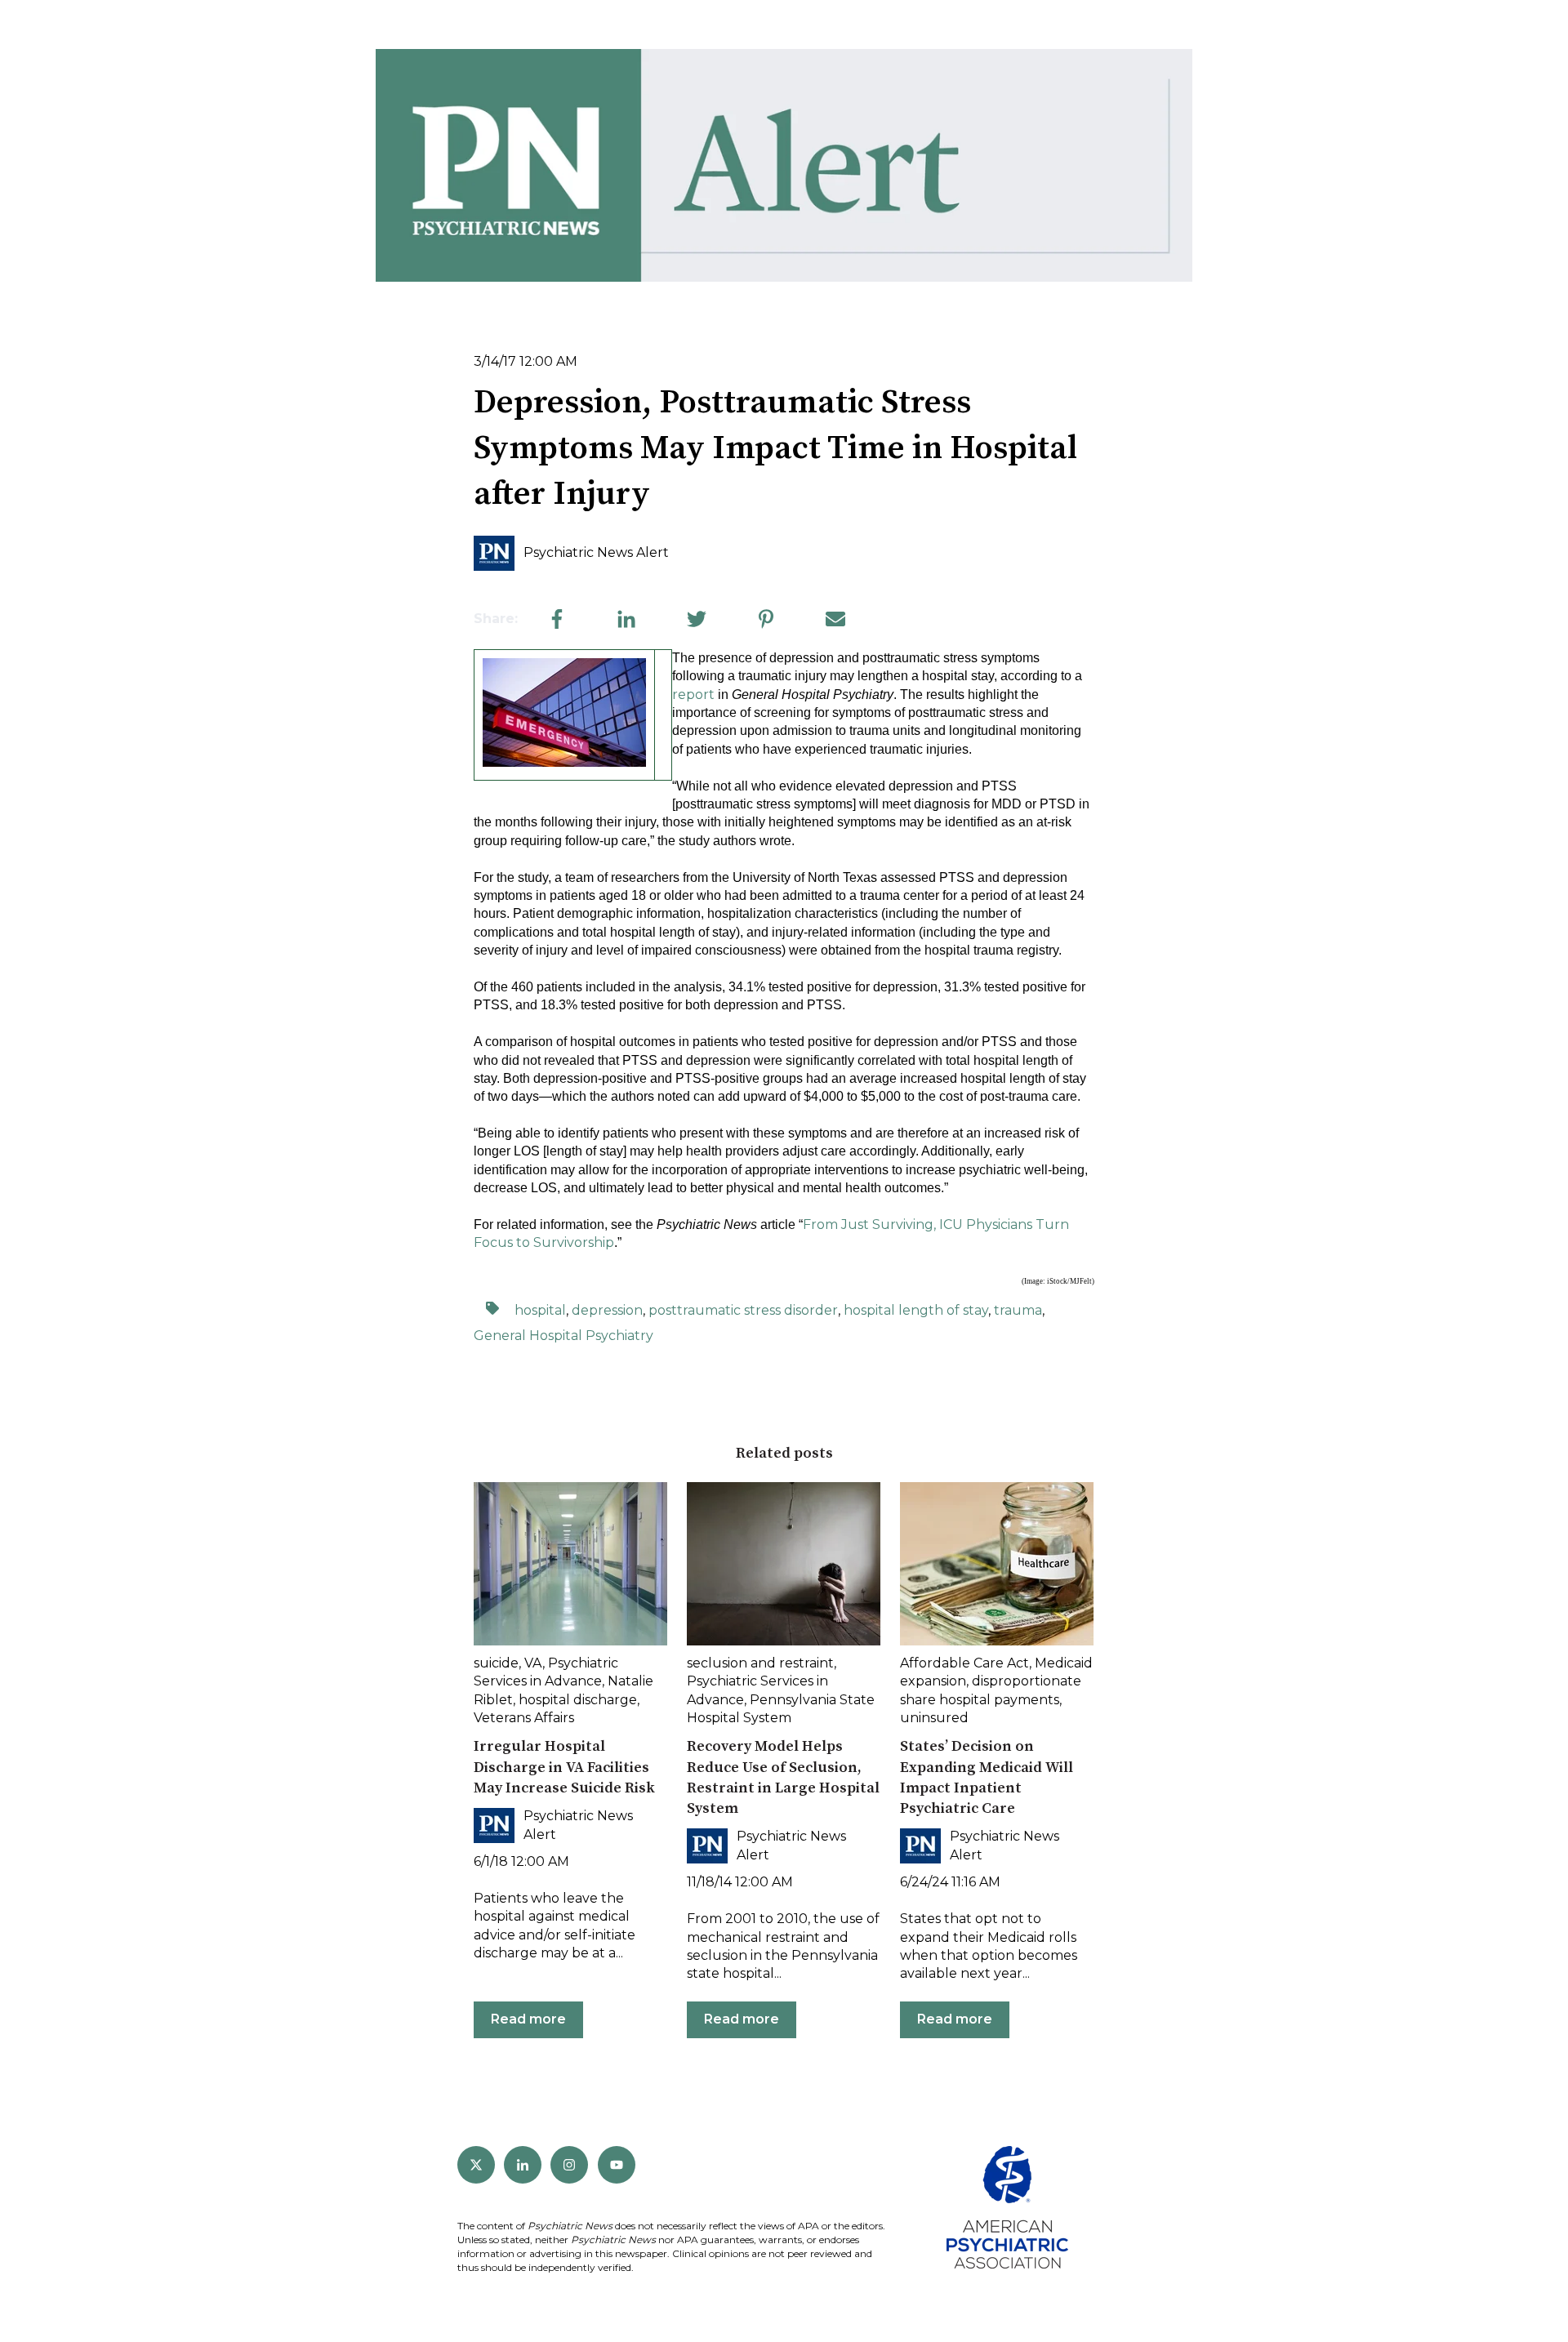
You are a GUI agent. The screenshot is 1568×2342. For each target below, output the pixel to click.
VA (533, 1663)
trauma (1018, 1310)
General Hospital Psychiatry (563, 1336)
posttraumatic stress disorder (743, 1310)
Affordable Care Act (964, 1663)
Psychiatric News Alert (596, 552)
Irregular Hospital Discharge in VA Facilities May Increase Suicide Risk (564, 1767)
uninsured (934, 1718)
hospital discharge (578, 1700)
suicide (496, 1663)
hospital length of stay (916, 1310)
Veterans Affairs (524, 1718)
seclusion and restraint (760, 1663)
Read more (528, 2019)
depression (607, 1310)
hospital (540, 1310)
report (693, 695)
